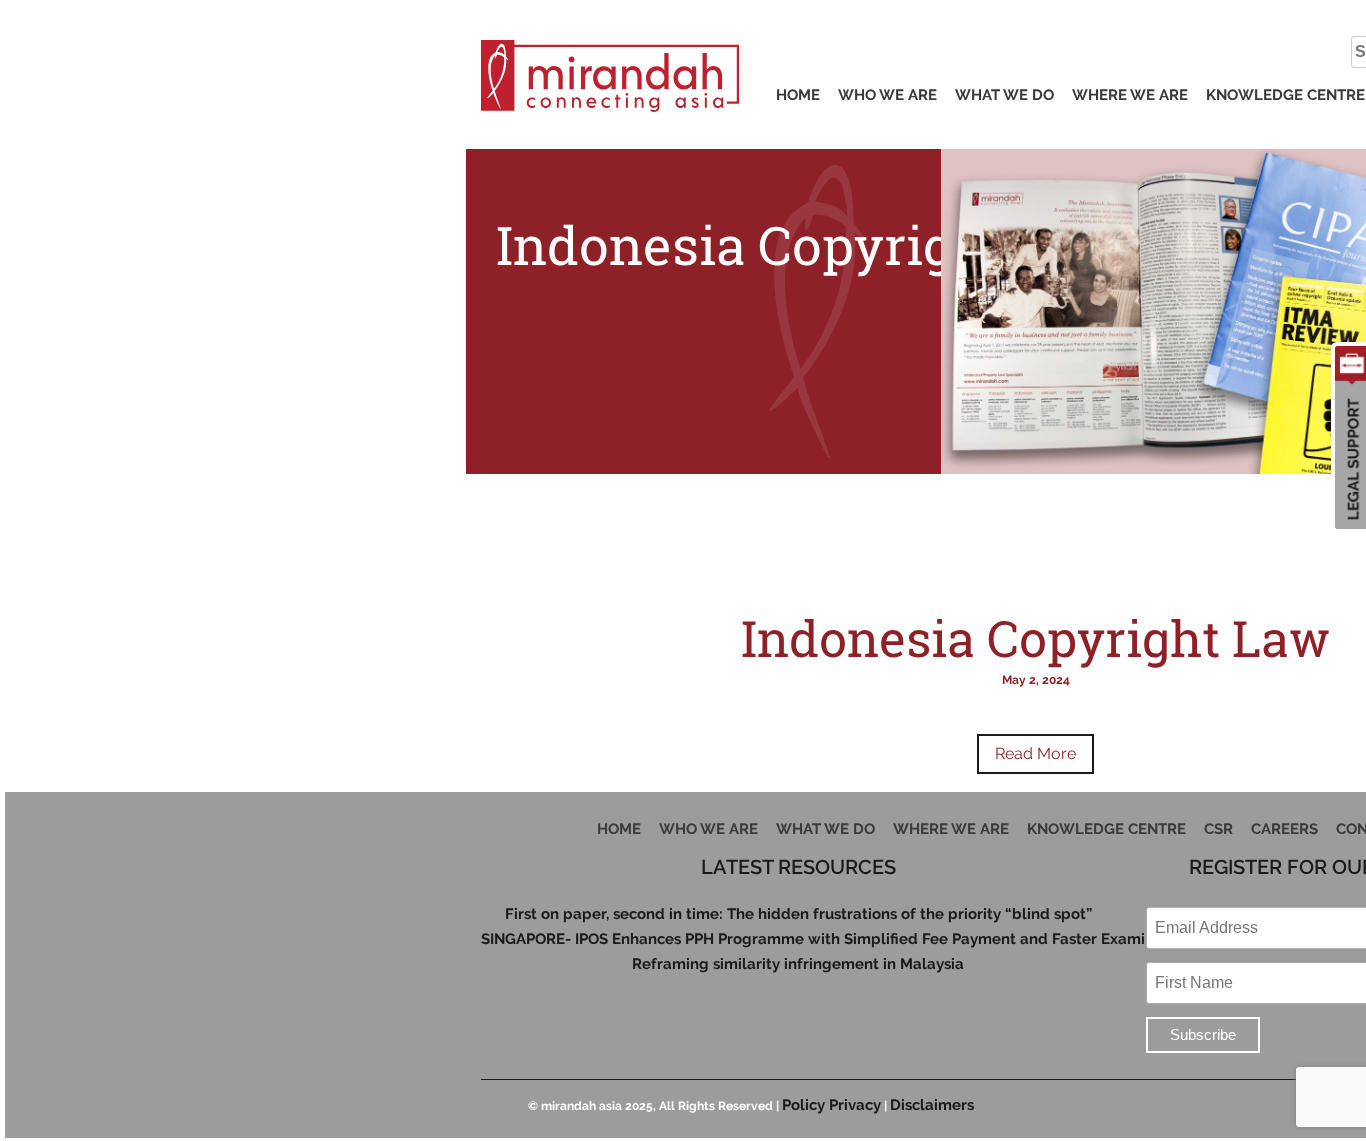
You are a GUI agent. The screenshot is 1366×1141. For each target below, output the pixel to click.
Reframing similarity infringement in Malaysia (798, 964)
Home (798, 95)
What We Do (1004, 95)
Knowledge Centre (1285, 95)
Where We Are (1130, 95)
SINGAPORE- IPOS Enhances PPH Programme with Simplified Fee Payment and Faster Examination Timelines (798, 939)
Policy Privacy (831, 1105)
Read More (1035, 753)
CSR (1218, 829)
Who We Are (887, 95)
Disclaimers (932, 1105)
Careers (1284, 829)
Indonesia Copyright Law (1035, 638)
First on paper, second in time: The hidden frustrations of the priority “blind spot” (798, 914)
